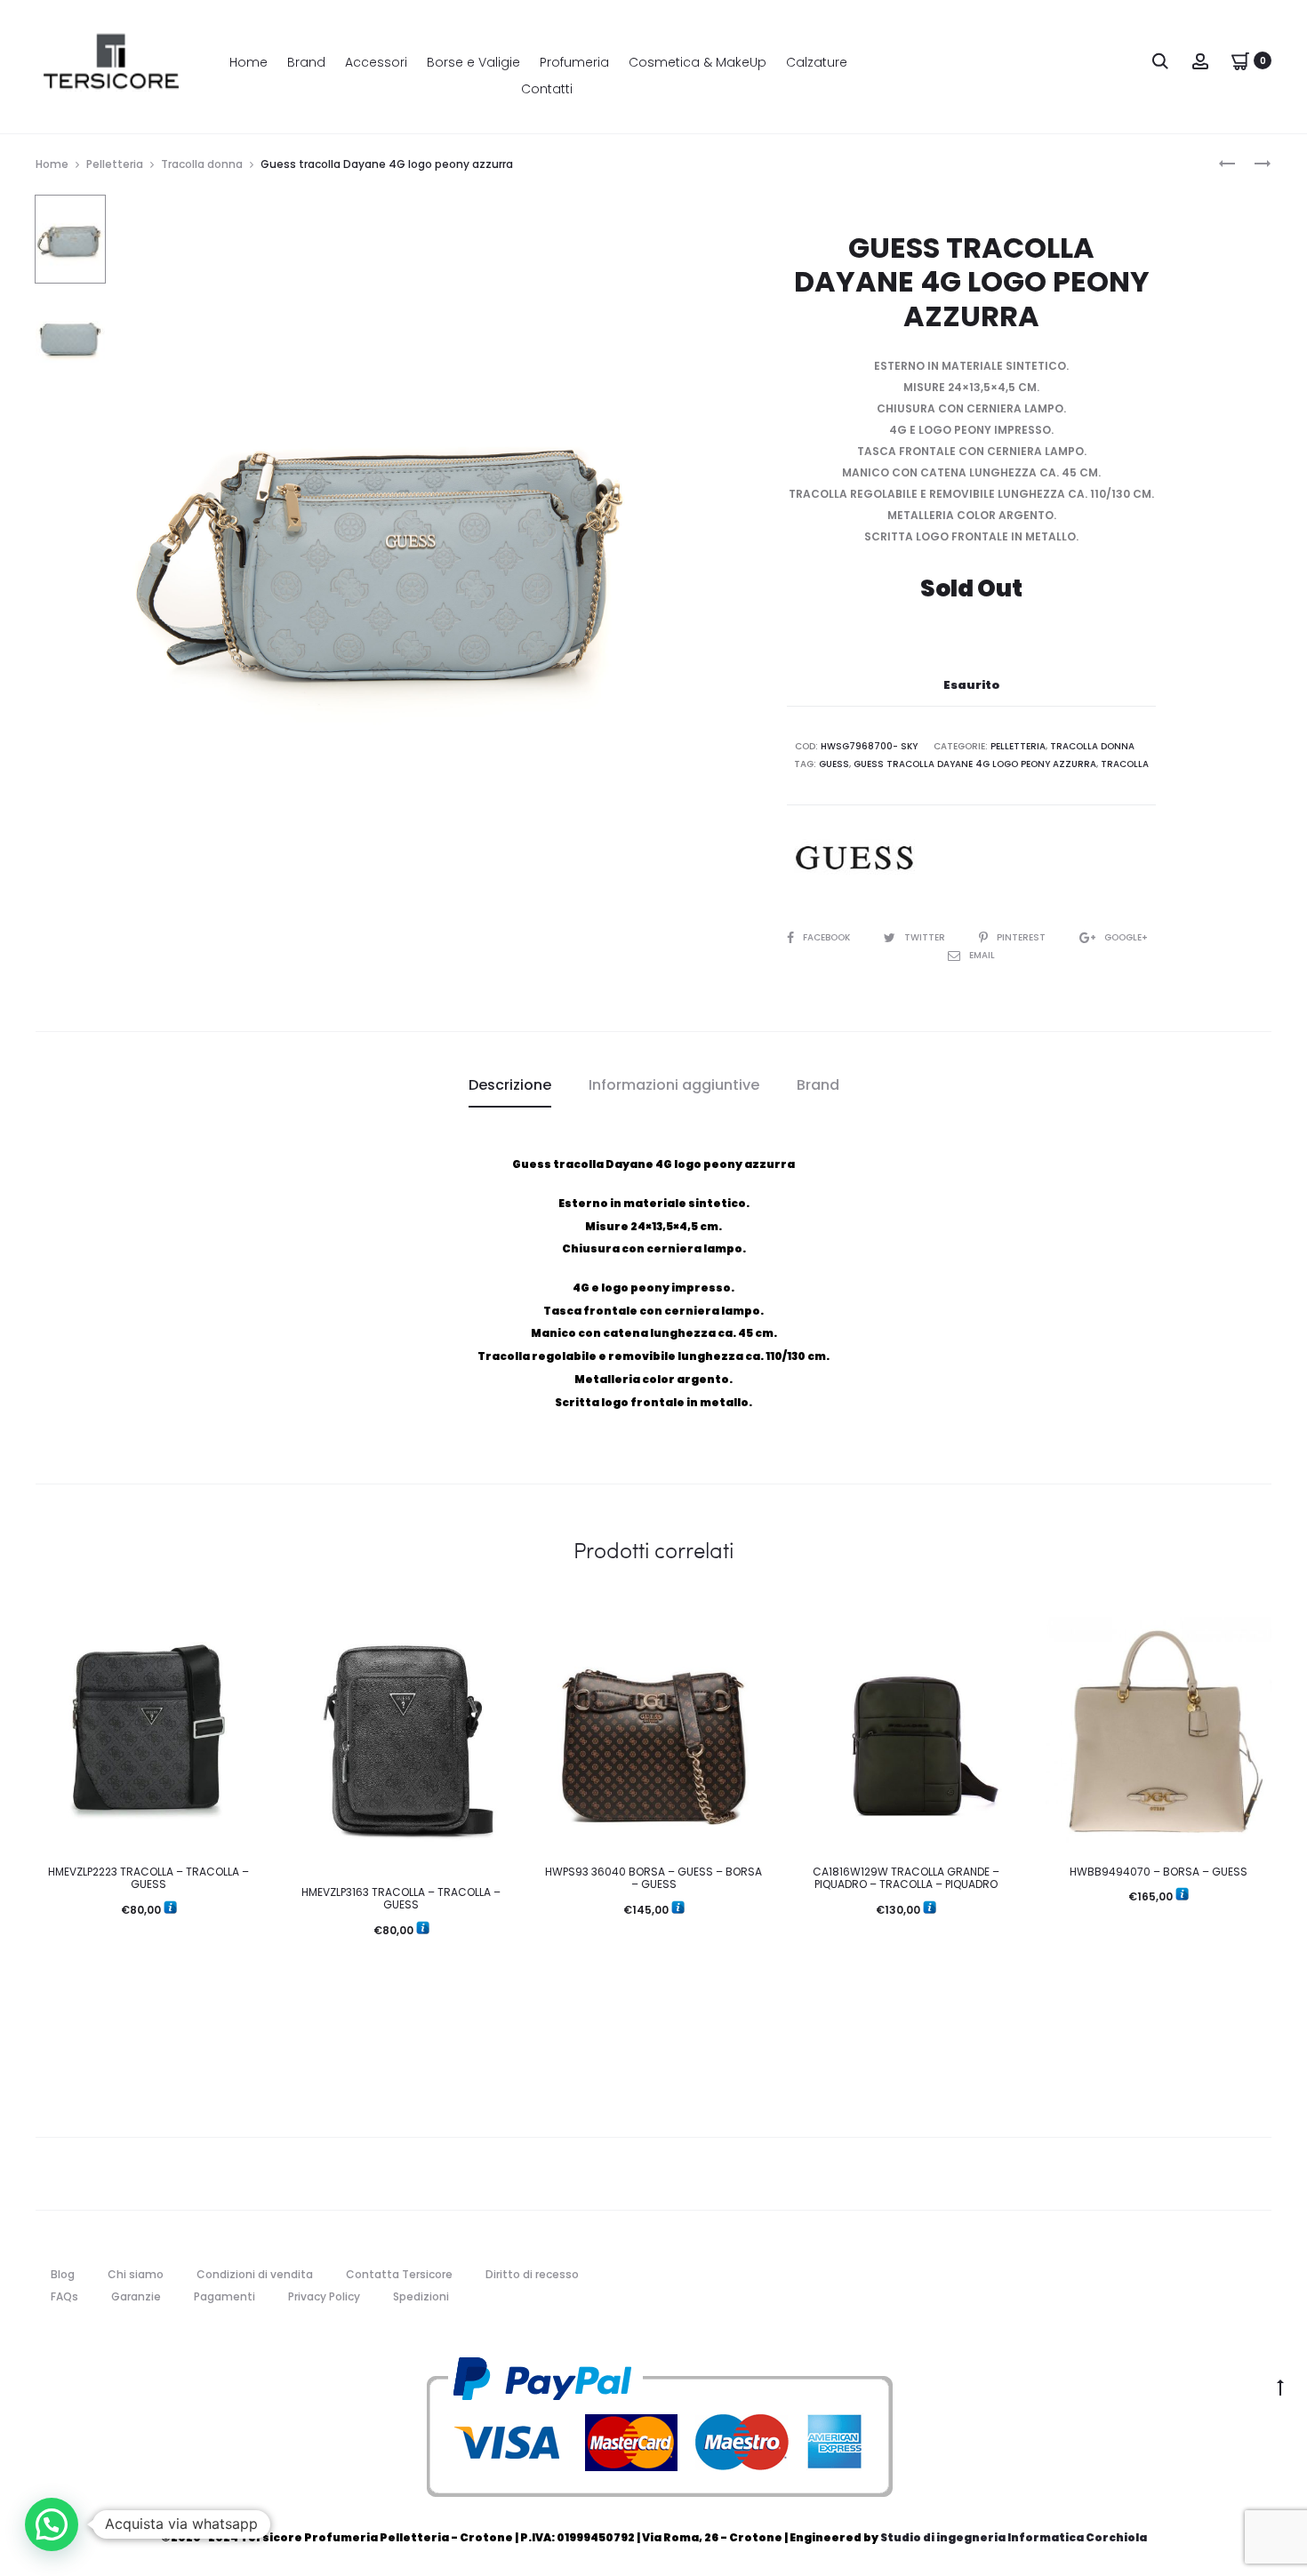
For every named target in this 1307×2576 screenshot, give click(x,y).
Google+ (1126, 937)
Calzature (817, 62)
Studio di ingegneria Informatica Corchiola (1014, 2537)
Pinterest (1022, 937)
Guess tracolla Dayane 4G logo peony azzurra (975, 764)
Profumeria (574, 62)
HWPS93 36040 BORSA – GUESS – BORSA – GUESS (653, 1878)
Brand (306, 62)
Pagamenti (225, 2296)
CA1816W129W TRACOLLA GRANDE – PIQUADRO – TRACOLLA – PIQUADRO (906, 1878)
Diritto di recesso (532, 2274)
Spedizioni (421, 2296)
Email (982, 955)
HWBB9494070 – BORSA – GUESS (1159, 1872)
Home (249, 62)
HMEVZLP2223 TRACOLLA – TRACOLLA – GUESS (148, 1878)
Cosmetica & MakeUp (698, 62)
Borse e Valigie (473, 62)
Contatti (547, 89)
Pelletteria (115, 164)
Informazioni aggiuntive (674, 1085)
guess (834, 764)
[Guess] (854, 858)
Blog (63, 2274)
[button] (52, 2524)
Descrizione (510, 1085)
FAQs (64, 2296)
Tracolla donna (202, 164)
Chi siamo (136, 2274)
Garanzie (136, 2296)
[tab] (510, 1085)
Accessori (376, 62)
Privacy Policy (324, 2296)
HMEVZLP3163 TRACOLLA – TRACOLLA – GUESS (401, 1898)
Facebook (828, 937)
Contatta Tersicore (399, 2274)
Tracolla (1125, 764)
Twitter (926, 937)
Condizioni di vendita (255, 2274)
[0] (1240, 60)
